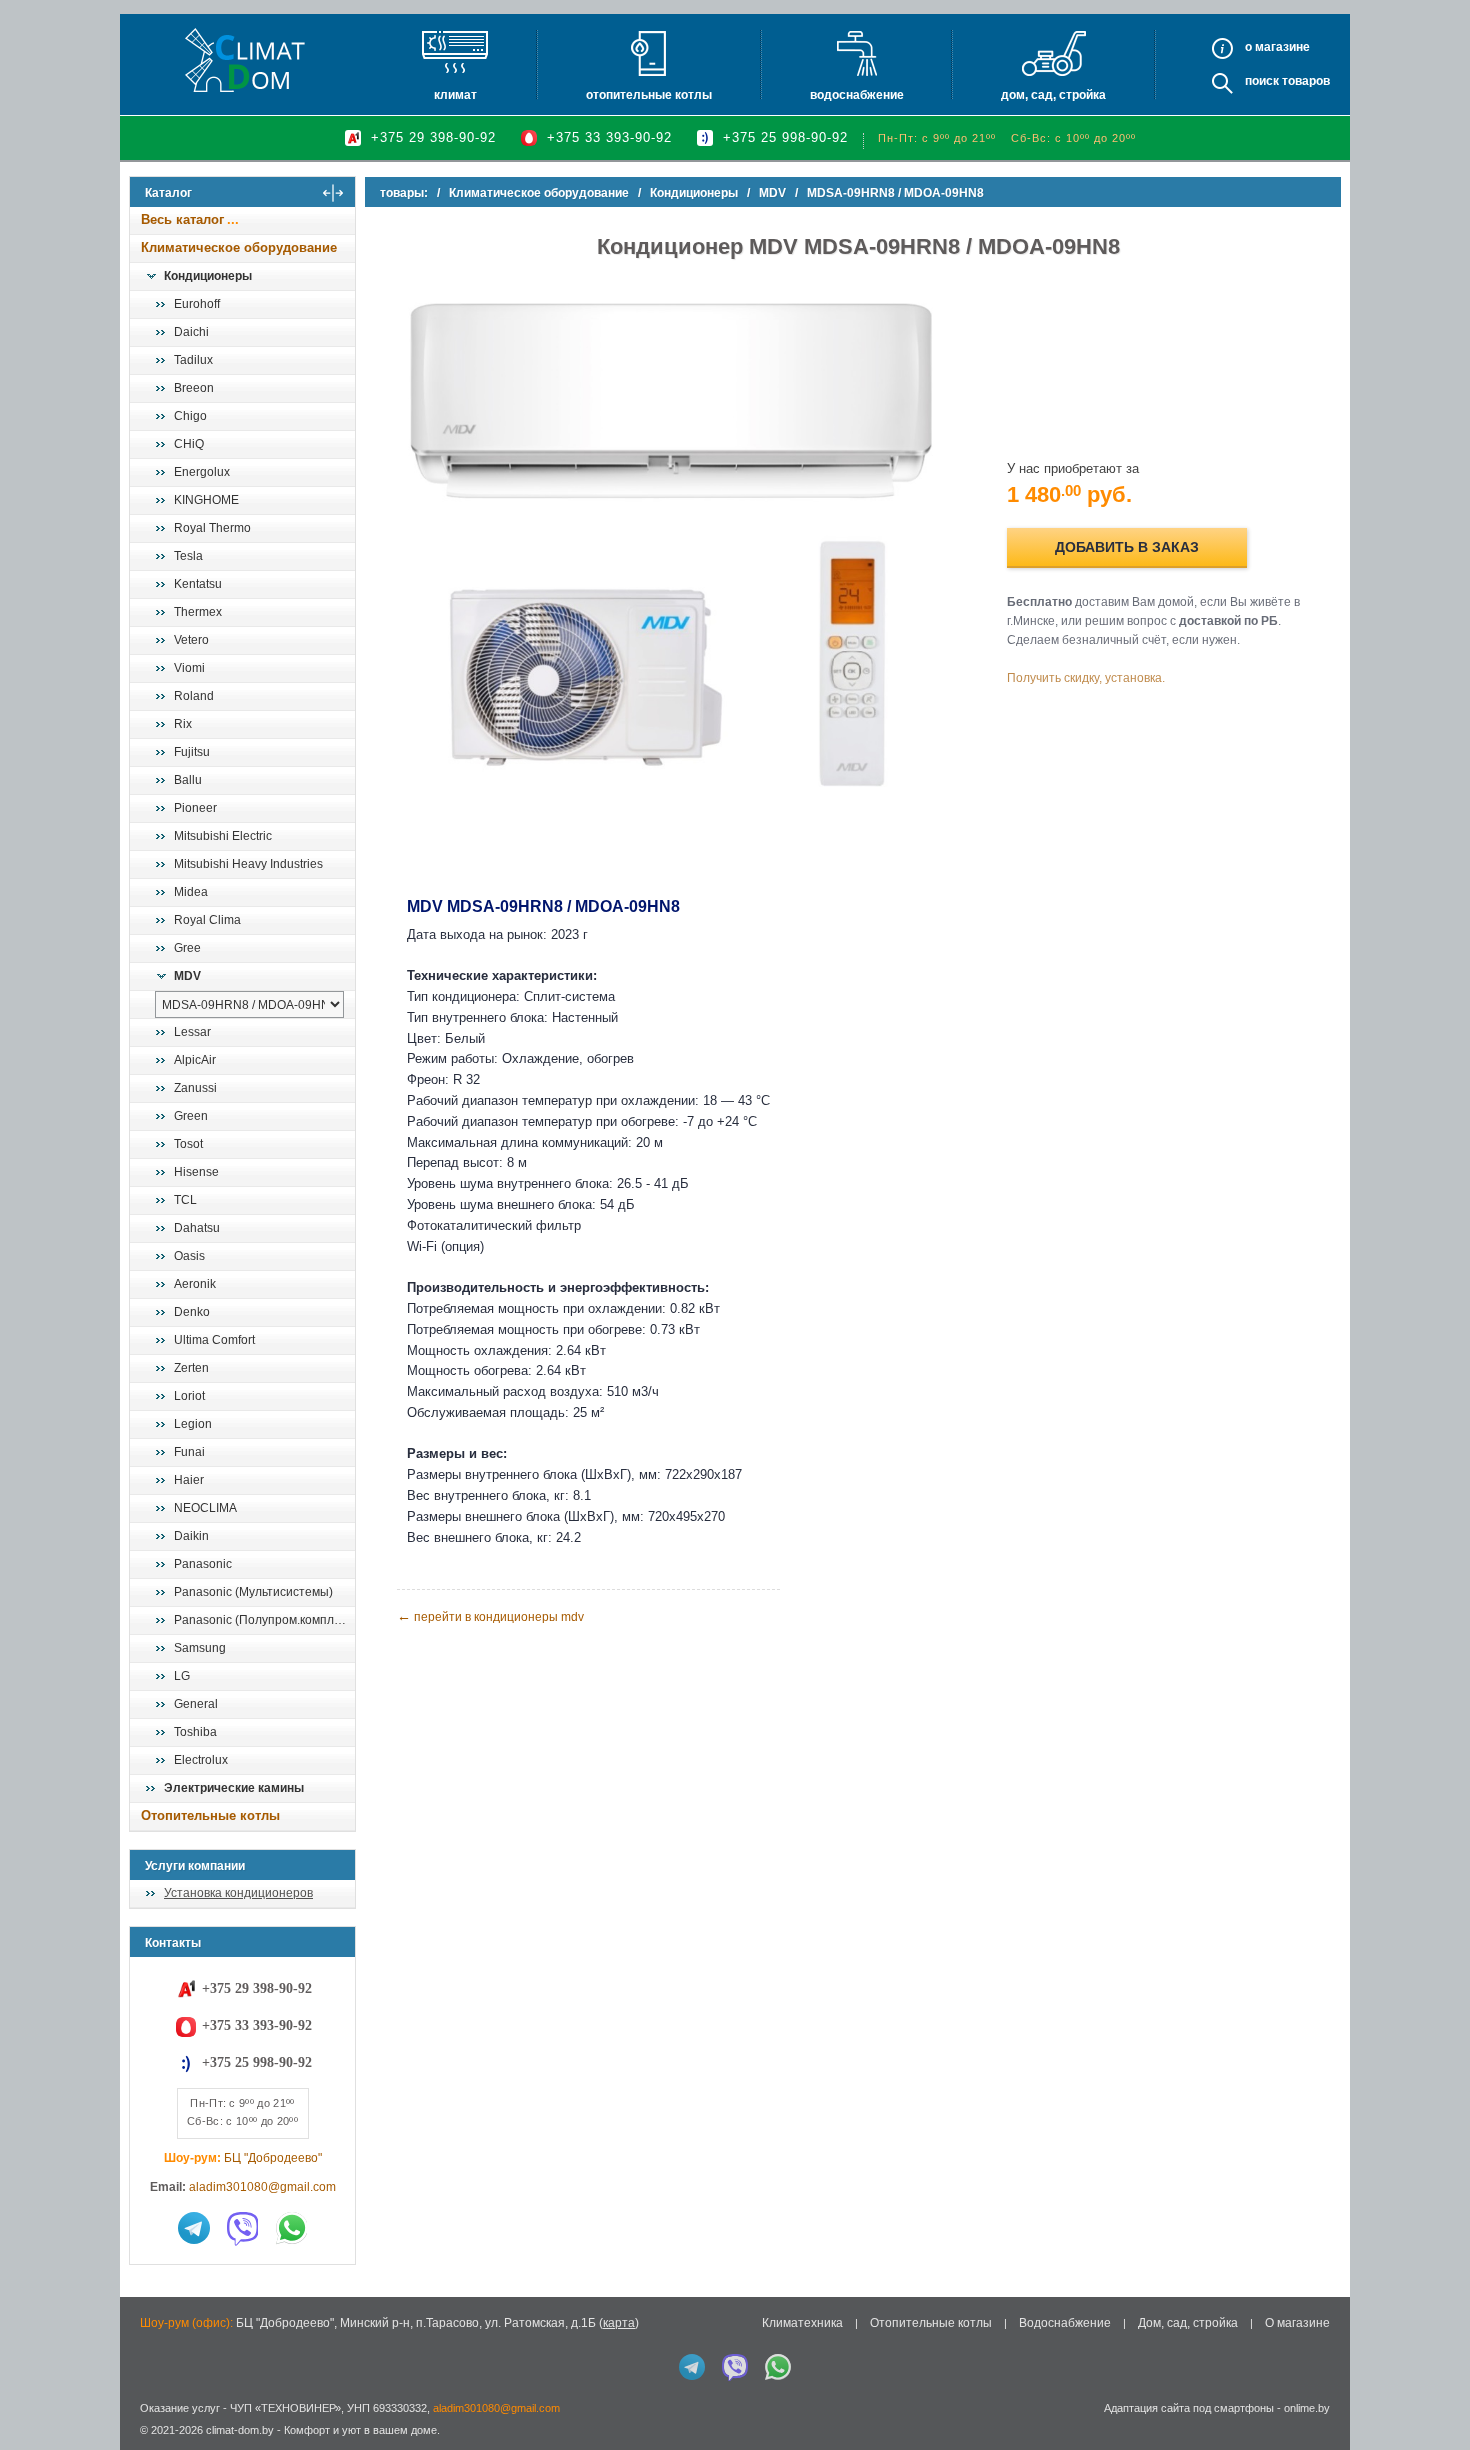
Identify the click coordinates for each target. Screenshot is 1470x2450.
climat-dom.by (240, 2430)
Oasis (189, 1256)
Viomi (189, 668)
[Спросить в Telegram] (194, 2228)
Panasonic (203, 1564)
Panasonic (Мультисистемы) (253, 1592)
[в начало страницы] (1434, 2389)
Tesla (188, 556)
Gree (187, 948)
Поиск (1262, 81)
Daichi (191, 332)
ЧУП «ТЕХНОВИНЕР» (285, 2408)
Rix (183, 724)
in (147, 2445)
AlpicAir (195, 1060)
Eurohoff (197, 304)
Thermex (198, 612)
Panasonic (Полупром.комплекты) (264, 1620)
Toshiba (195, 1732)
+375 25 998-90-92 (785, 137)
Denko (192, 1312)
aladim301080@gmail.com (262, 2187)
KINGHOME (206, 500)
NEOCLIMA (205, 1508)
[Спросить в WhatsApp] (292, 2228)
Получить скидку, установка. (1086, 678)
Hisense (196, 1172)
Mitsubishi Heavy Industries (248, 864)
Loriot (189, 1396)
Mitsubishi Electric (223, 836)
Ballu (188, 780)
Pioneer (195, 808)
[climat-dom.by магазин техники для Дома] (245, 60)
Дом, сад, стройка (1053, 95)
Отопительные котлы (649, 95)
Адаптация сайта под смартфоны (1189, 2408)
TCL (185, 1200)
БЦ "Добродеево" (273, 2158)
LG (182, 1676)
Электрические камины (234, 1788)
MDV (187, 976)
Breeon (194, 388)
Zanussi (195, 1088)
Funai (189, 1452)
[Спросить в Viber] (243, 2228)
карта (619, 2323)
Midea (191, 892)
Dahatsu (197, 1228)
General (196, 1704)
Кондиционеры (208, 276)
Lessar (192, 1032)
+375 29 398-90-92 (433, 137)
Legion (193, 1424)
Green (191, 1116)
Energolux (202, 472)
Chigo (190, 416)
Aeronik (195, 1284)
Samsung (200, 1648)
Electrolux (201, 1760)
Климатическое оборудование (239, 247)
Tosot (188, 1144)
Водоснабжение (857, 95)
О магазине (1297, 2323)
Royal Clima (207, 920)
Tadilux (193, 360)
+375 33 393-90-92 (609, 137)
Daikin (191, 1536)
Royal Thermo (212, 528)
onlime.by (1307, 2408)
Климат (455, 95)
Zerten (191, 1368)
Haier (189, 1480)
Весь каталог (182, 219)
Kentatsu (198, 584)
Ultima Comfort (214, 1340)
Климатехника (802, 2323)
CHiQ (189, 444)
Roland (194, 696)
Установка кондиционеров (238, 1893)
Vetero (191, 640)
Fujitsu (192, 752)
